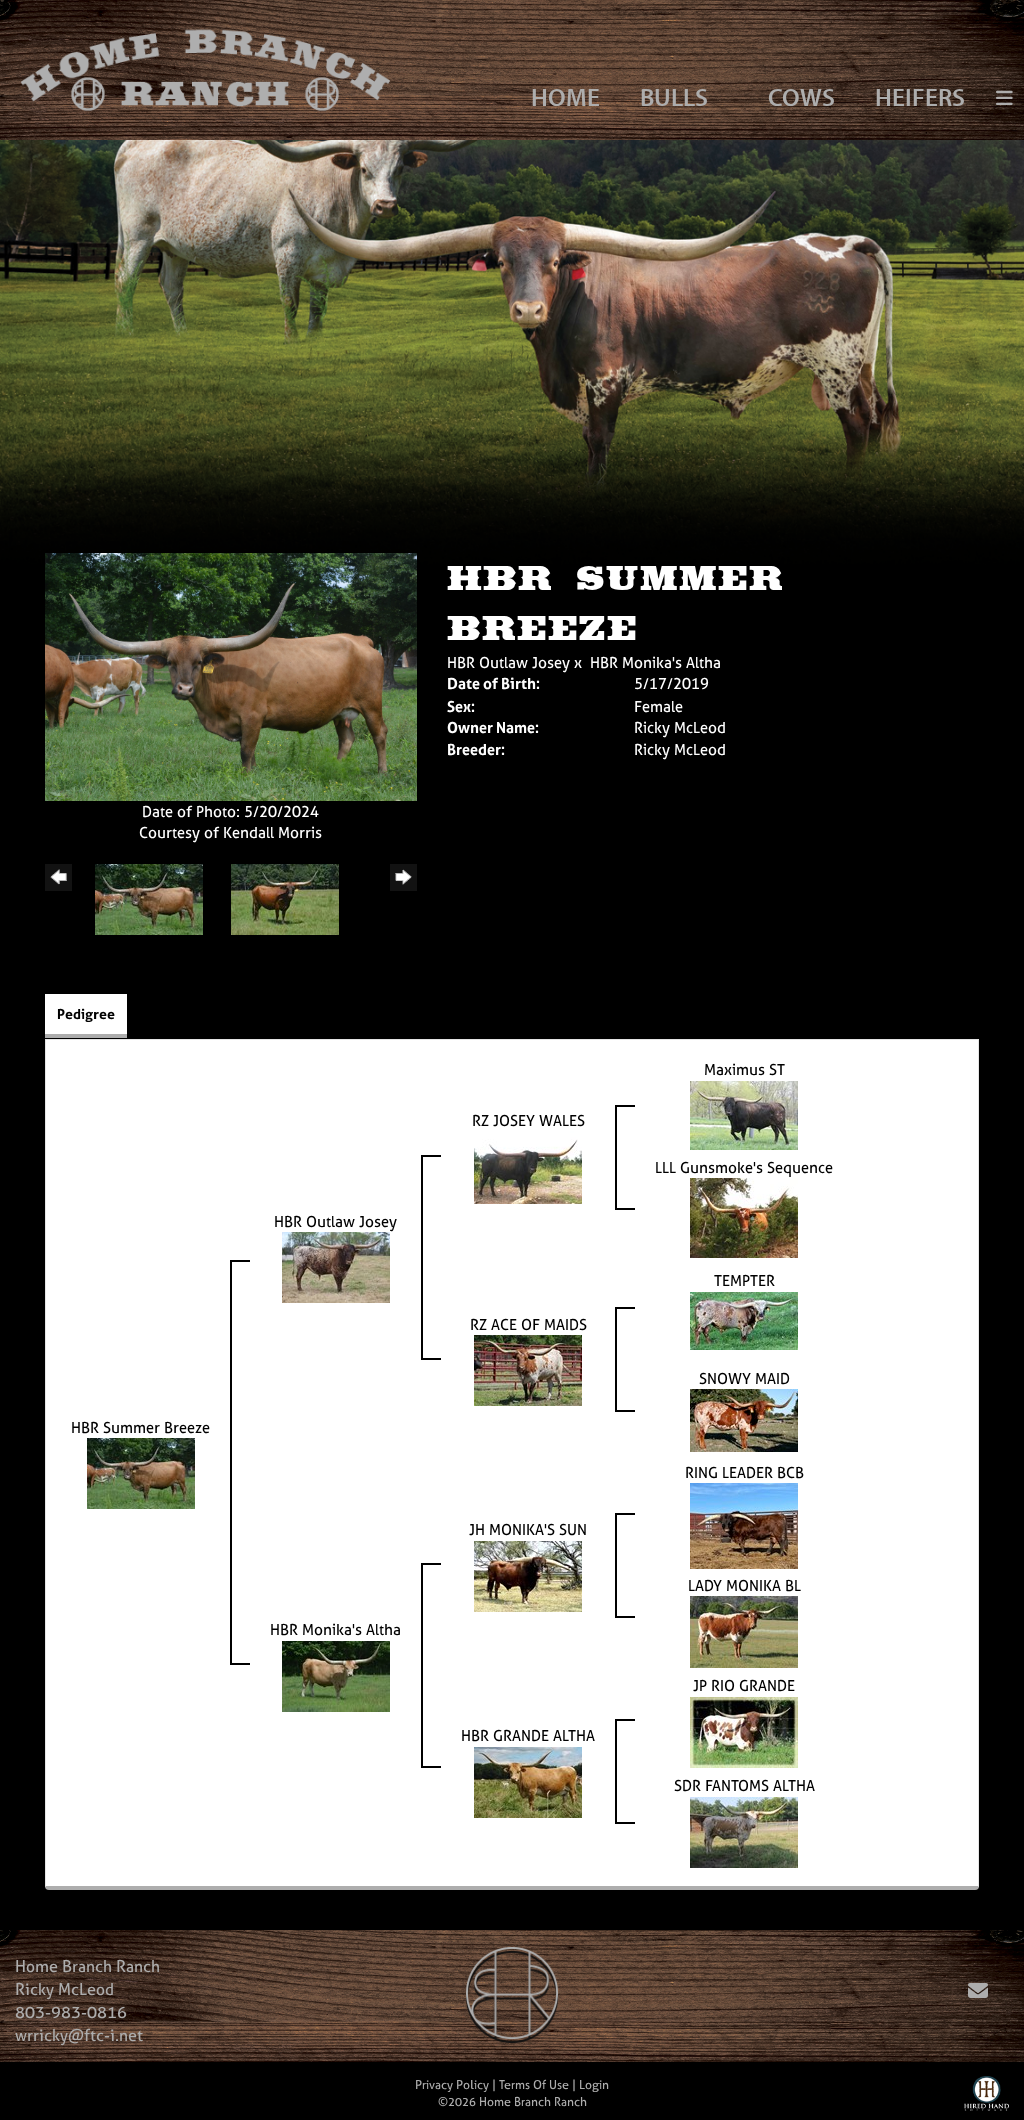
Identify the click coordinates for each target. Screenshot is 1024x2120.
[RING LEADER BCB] (744, 1524)
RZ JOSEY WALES (528, 1120)
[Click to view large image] (231, 675)
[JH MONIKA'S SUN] (528, 1574)
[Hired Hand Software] (986, 2098)
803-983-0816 (71, 2012)
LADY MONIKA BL (744, 1585)
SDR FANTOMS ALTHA (744, 1785)
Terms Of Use (534, 2085)
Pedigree (86, 1013)
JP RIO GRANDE (744, 1685)
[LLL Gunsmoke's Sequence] (744, 1216)
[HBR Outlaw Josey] (336, 1266)
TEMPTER (744, 1280)
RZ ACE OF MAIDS (528, 1324)
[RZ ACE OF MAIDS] (528, 1369)
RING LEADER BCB (744, 1472)
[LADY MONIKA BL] (744, 1630)
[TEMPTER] (744, 1319)
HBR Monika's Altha (655, 662)
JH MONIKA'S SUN (528, 1529)
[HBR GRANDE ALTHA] (528, 1780)
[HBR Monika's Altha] (336, 1674)
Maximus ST (744, 1069)
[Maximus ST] (744, 1113)
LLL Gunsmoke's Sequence (744, 1167)
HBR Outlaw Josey (508, 662)
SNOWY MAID (744, 1378)
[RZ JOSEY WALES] (528, 1166)
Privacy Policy (452, 2085)
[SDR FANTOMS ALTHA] (744, 1830)
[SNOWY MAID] (744, 1419)
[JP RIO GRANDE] (744, 1730)
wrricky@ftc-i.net (79, 2035)
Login (594, 2085)
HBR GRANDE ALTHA (528, 1735)
